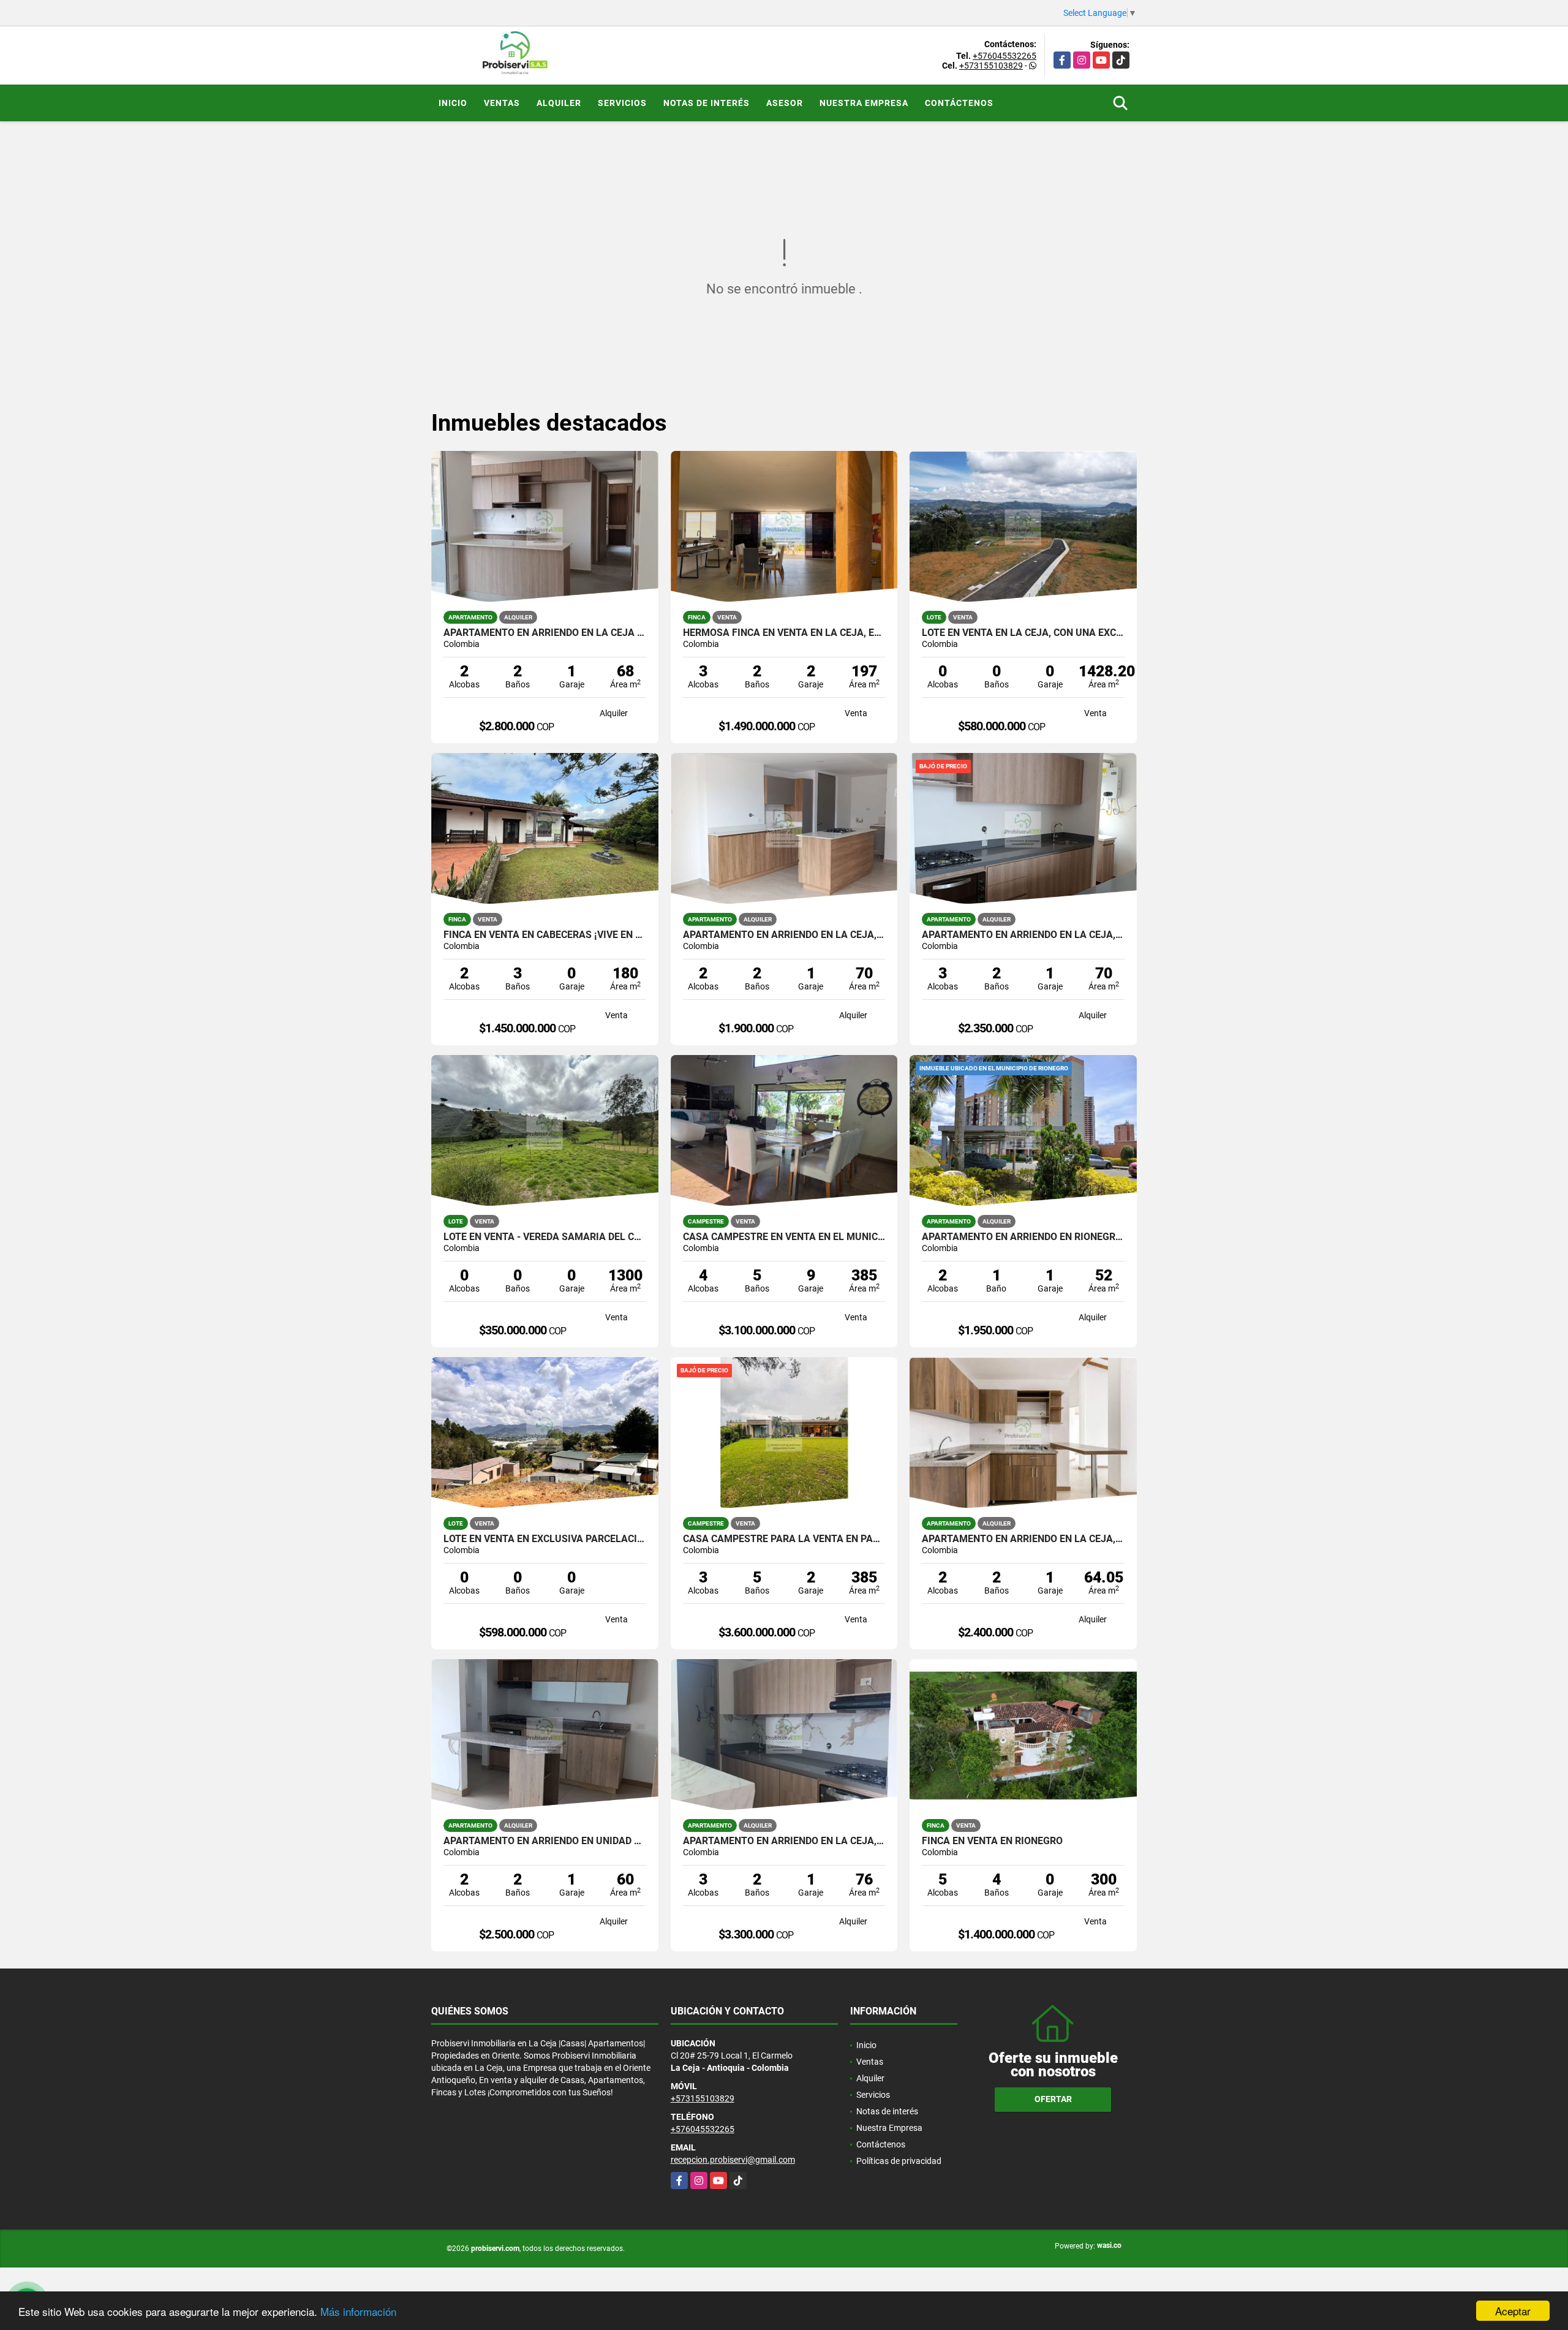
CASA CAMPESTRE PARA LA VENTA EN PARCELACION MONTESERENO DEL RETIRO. (784, 1539)
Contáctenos (959, 103)
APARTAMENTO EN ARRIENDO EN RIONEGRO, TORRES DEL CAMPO (1023, 1237)
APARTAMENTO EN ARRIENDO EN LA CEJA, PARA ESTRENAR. (784, 1841)
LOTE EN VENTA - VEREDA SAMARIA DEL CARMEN (545, 1237)
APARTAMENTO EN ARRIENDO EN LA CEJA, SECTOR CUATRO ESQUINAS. (784, 935)
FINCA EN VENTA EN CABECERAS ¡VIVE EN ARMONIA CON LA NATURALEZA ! (545, 935)
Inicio (453, 103)
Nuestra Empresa (864, 103)
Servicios (622, 103)
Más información (358, 2311)
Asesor (785, 103)
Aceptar (1513, 2311)
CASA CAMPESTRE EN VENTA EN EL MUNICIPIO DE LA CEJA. (784, 1237)
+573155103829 (991, 66)
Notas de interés (707, 103)
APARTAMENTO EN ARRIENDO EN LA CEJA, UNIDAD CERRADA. (1023, 935)
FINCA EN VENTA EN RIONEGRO (992, 1841)
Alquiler (559, 103)
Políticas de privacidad (899, 2161)
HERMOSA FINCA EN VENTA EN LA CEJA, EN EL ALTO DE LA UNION (784, 633)
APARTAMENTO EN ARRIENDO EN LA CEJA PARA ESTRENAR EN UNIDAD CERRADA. (545, 633)
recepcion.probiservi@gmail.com (733, 2160)
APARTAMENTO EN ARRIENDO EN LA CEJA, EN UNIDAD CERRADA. (1023, 1539)
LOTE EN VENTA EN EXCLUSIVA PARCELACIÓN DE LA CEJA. (545, 1539)
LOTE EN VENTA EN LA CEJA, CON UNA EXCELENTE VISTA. (1023, 633)
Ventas (502, 103)
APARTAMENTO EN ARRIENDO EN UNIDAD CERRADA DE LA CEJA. (545, 1841)
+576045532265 (1005, 56)
